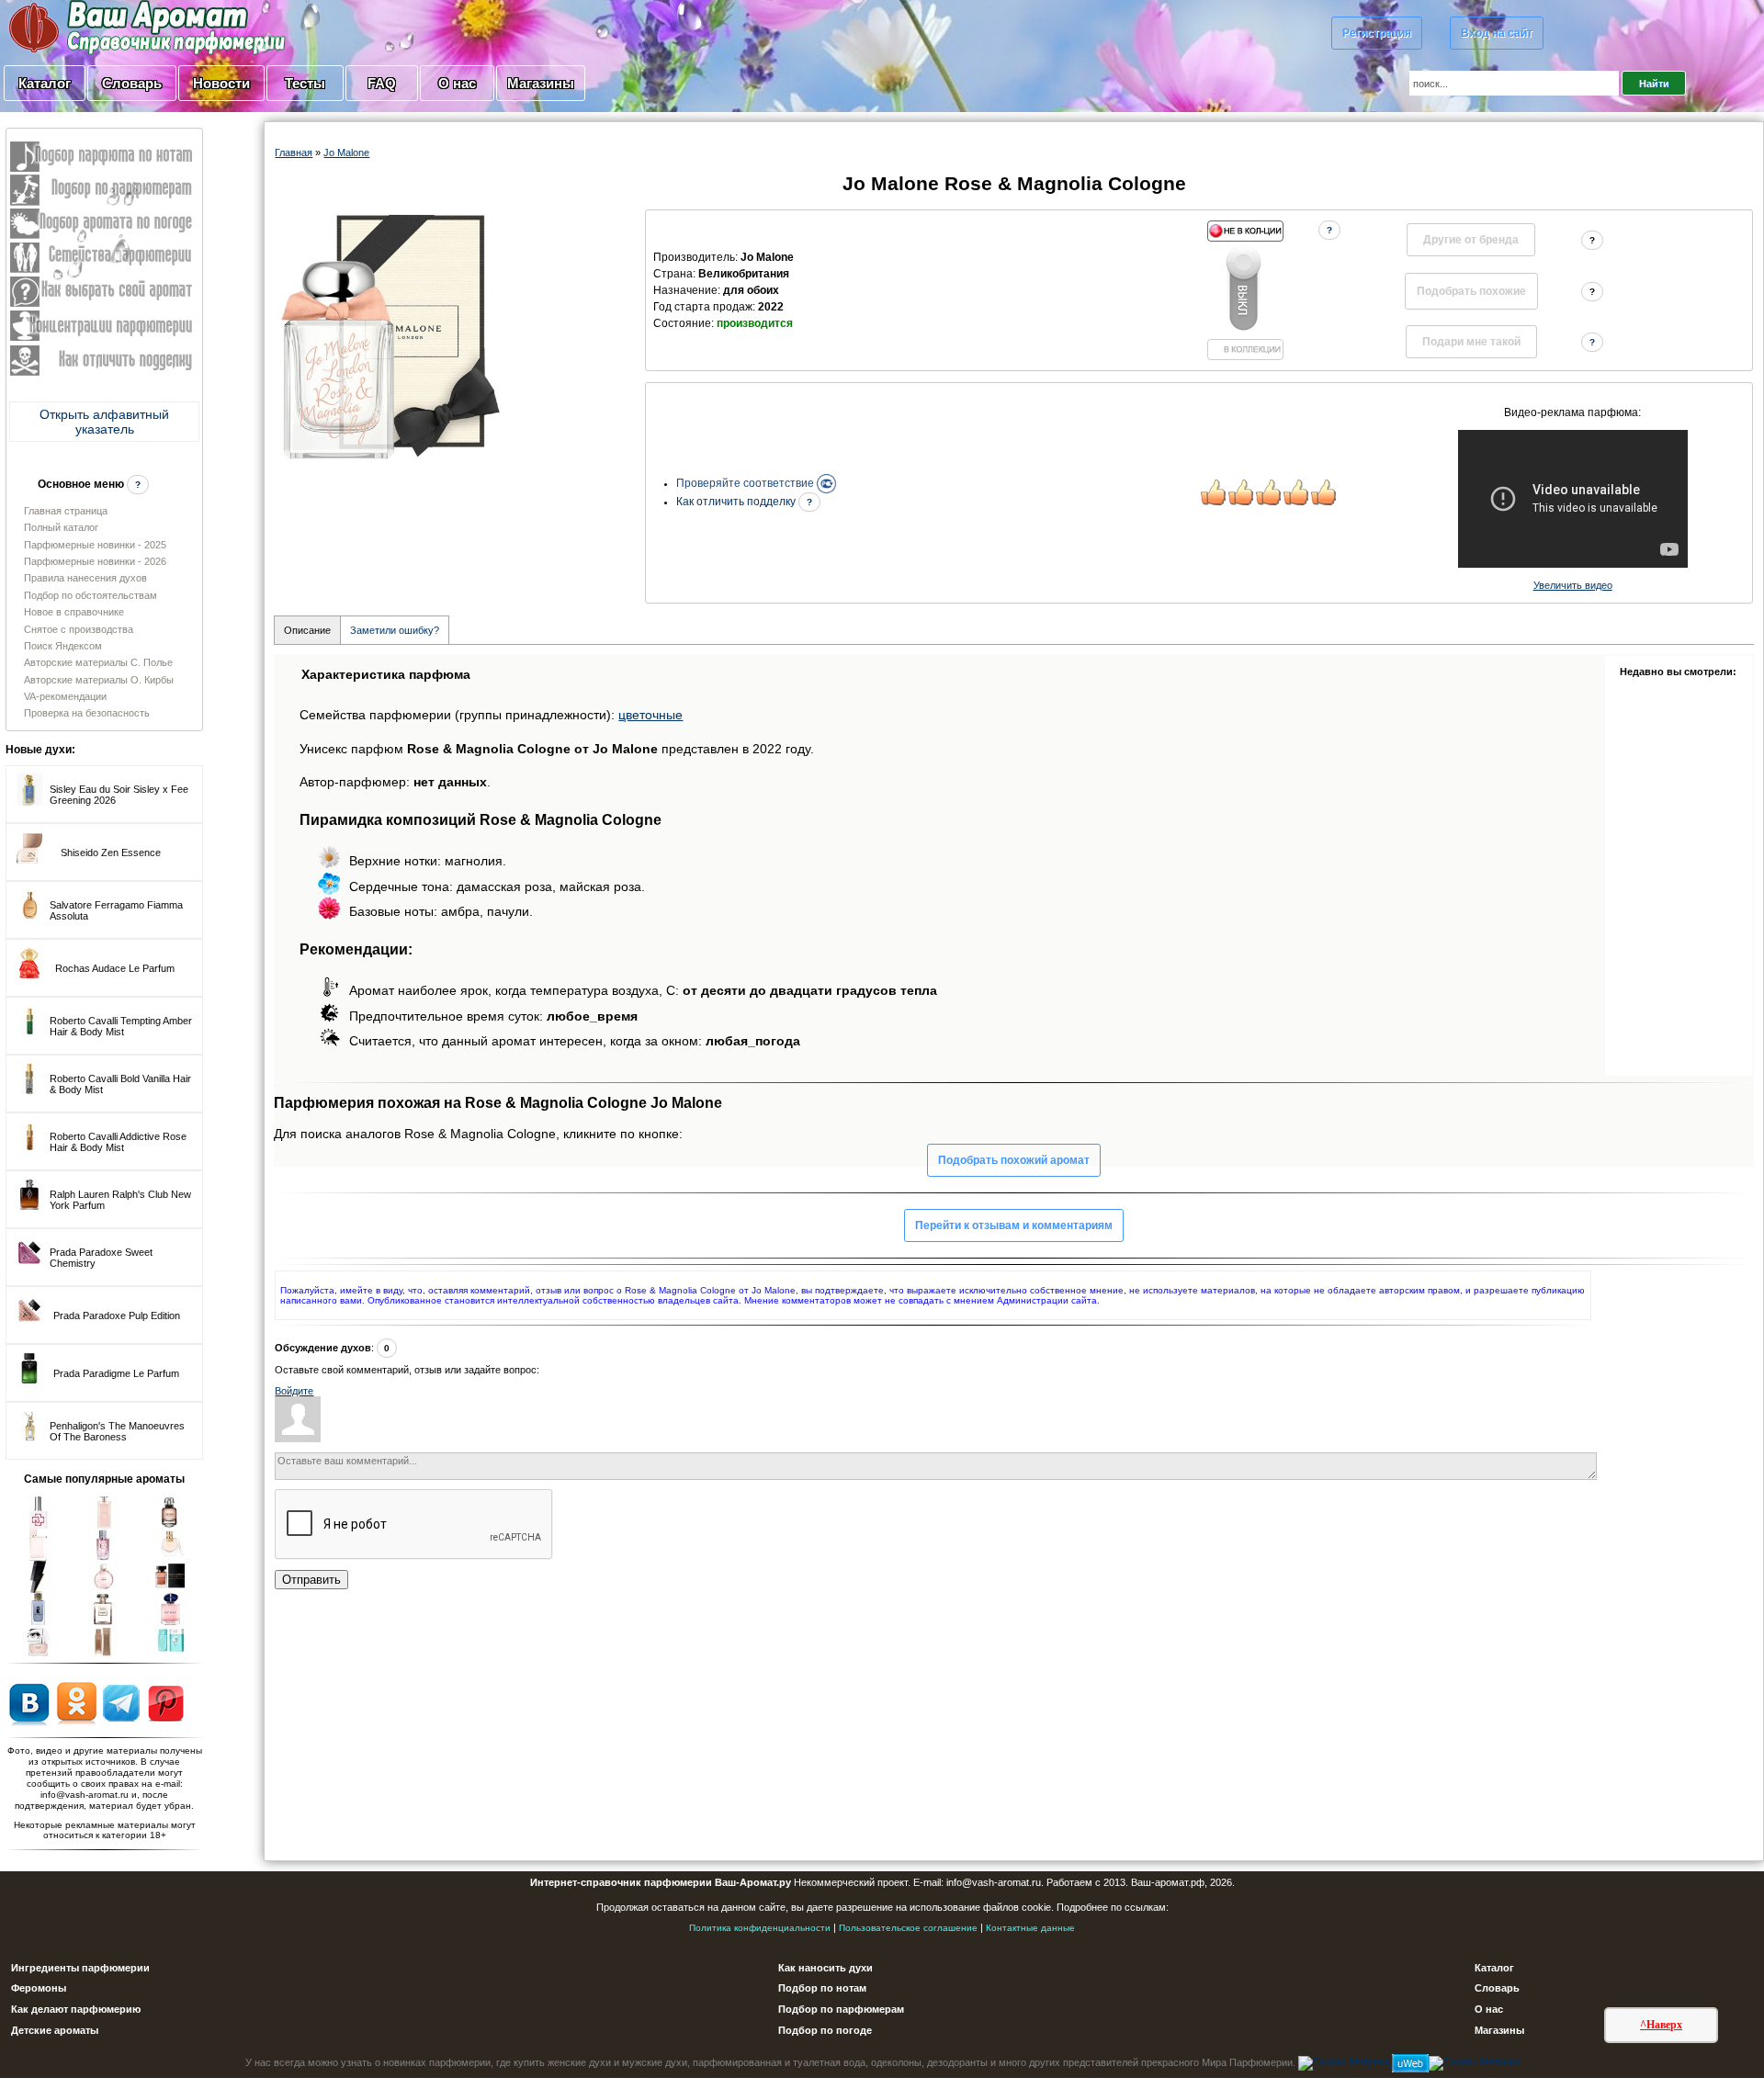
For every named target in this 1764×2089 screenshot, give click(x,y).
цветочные (650, 715)
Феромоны (39, 1988)
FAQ (382, 83)
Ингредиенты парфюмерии (80, 1968)
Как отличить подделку (737, 502)
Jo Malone (346, 152)
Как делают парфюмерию (76, 2009)
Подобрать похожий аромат (1014, 1160)
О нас (457, 83)
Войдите (294, 1391)
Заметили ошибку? (395, 630)
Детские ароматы (55, 2030)
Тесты (305, 83)
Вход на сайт (1497, 33)
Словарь (132, 83)
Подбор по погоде (825, 2030)
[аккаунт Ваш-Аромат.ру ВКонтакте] (29, 1702)
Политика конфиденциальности (760, 1928)
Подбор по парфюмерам (841, 2009)
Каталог (45, 83)
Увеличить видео (1573, 585)
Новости (221, 83)
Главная (294, 152)
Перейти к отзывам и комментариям (1014, 1225)
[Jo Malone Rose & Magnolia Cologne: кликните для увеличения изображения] (390, 338)
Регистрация (1377, 33)
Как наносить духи (825, 1968)
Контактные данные (1030, 1928)
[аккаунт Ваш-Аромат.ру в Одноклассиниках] (77, 1702)
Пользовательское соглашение (908, 1928)
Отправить (311, 1580)
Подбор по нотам (822, 1988)
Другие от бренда (1471, 240)
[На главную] (101, 27)
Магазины (541, 83)
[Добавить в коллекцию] (1245, 290)
